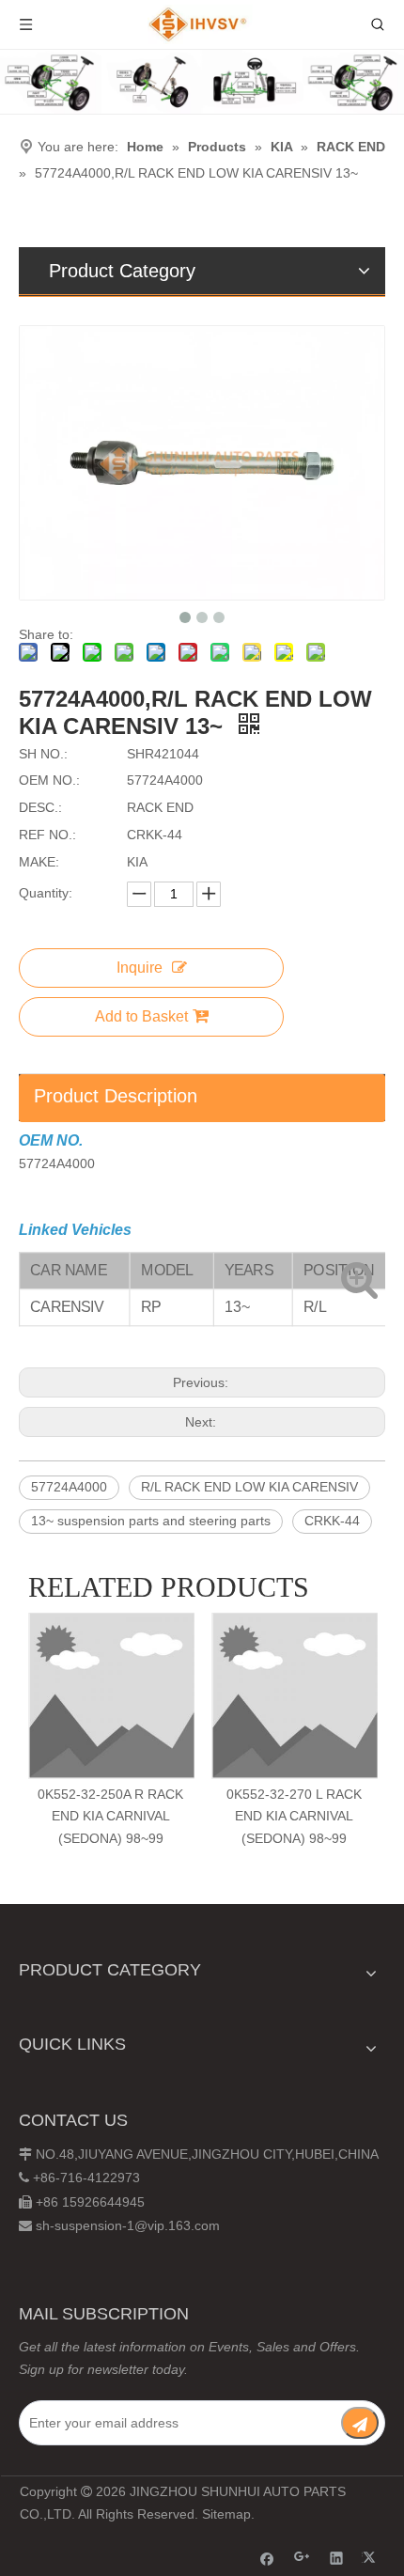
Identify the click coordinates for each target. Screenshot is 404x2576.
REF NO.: (47, 835)
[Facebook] (267, 2558)
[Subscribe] (360, 2423)
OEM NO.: (49, 780)
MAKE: (39, 862)
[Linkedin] (337, 2558)
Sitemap (226, 2514)
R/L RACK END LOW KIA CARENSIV (249, 1487)
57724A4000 (69, 1487)
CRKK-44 (332, 1521)
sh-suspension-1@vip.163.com (128, 2225)
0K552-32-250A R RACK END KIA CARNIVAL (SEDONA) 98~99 (110, 1817)
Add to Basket (141, 1016)
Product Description (116, 1096)
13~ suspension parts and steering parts (151, 1521)
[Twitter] (372, 2558)
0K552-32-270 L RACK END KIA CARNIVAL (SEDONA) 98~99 (294, 1817)
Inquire (140, 968)
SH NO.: (43, 754)
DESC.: (40, 807)
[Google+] (302, 2558)
